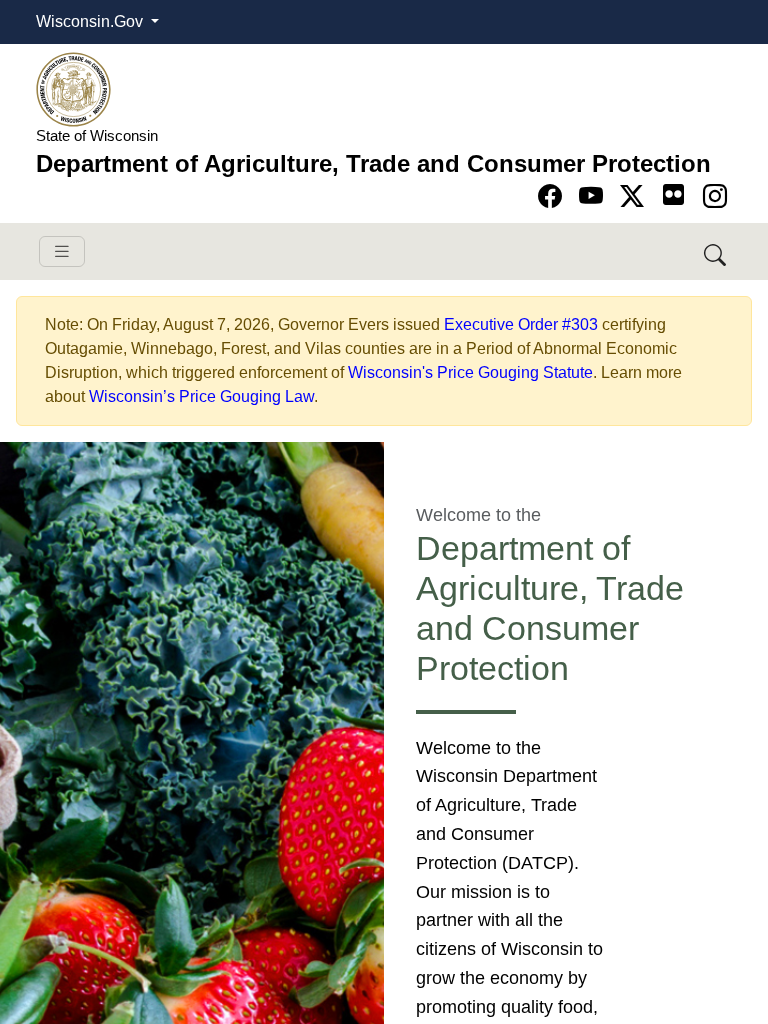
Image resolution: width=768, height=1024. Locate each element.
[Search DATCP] (716, 251)
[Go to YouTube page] (594, 196)
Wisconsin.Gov (91, 21)
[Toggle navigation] (62, 251)
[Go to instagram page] (715, 196)
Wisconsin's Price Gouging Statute (470, 372)
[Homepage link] (73, 88)
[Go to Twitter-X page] (635, 196)
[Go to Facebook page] (553, 196)
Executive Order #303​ (521, 324)
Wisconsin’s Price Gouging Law (201, 396)
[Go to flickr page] (673, 194)
